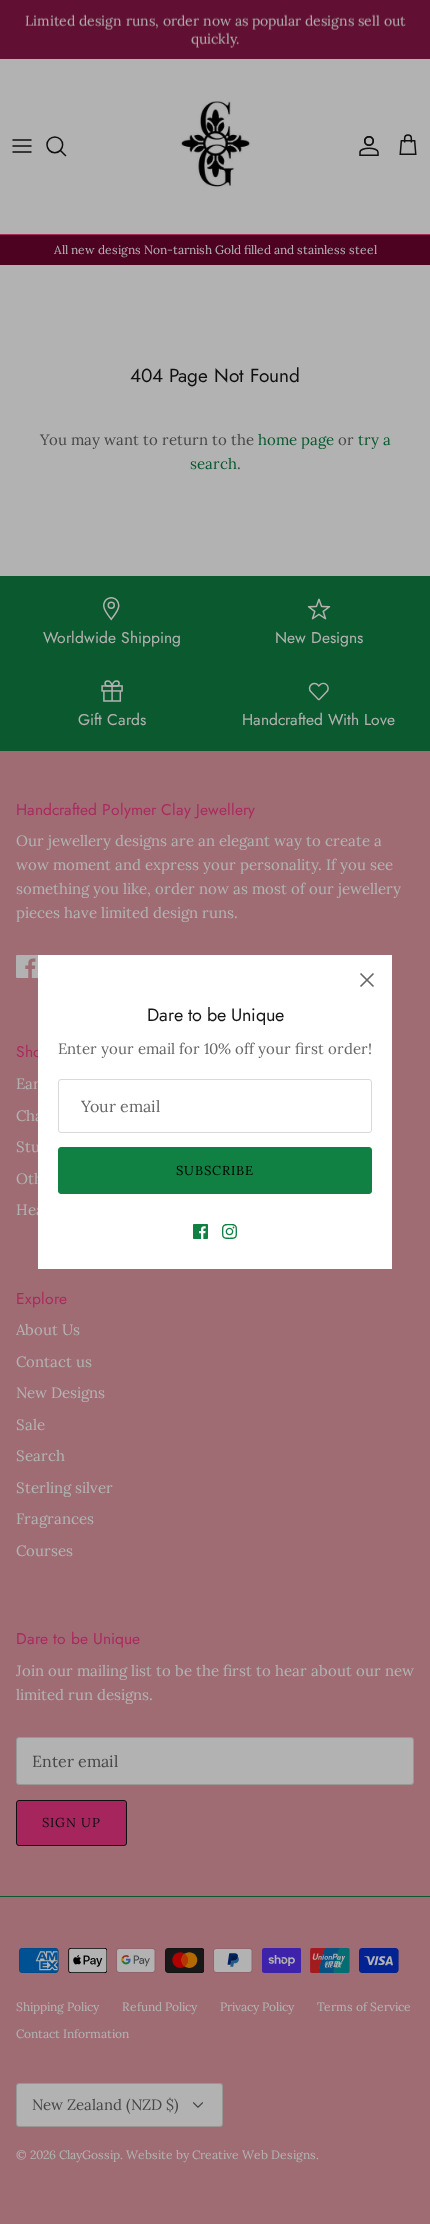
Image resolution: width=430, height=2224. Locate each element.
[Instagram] (229, 1231)
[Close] (367, 980)
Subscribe (215, 1170)
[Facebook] (200, 1231)
